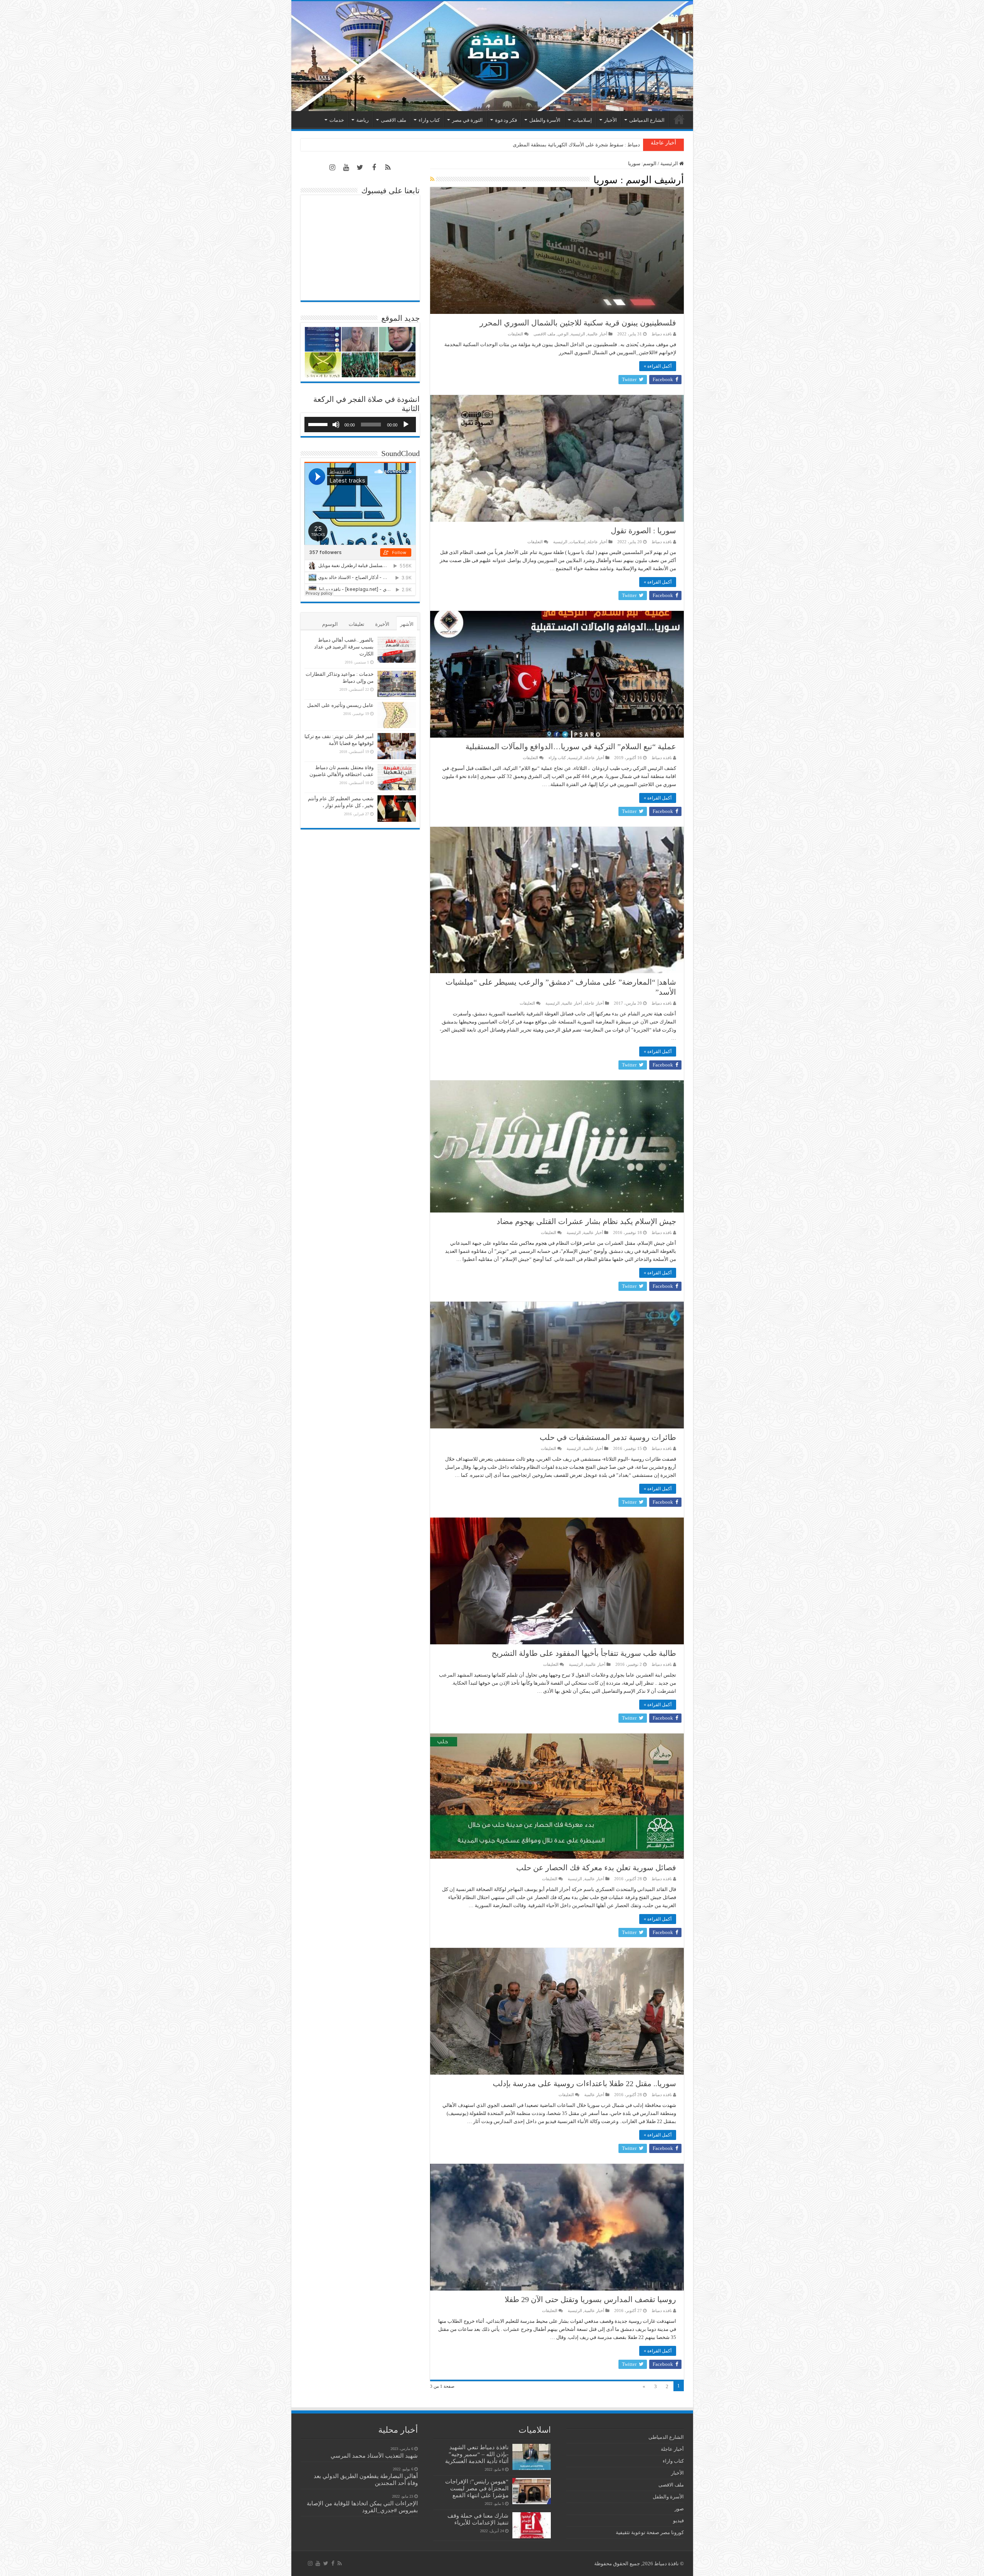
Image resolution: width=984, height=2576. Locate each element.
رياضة (362, 120)
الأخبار (611, 120)
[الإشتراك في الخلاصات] (432, 179)
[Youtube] (346, 168)
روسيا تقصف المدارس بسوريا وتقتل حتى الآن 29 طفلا (590, 2299)
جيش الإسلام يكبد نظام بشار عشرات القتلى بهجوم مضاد (586, 1221)
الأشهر (407, 624)
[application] (360, 425)
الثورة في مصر (467, 120)
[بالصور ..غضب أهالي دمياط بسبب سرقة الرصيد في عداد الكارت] (397, 650)
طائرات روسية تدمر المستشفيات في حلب (608, 1437)
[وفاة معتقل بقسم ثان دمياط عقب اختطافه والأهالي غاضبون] (397, 777)
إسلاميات (582, 120)
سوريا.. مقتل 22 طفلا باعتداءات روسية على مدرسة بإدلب (584, 2083)
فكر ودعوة (506, 120)
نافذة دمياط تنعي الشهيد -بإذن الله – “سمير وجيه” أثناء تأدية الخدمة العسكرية (477, 2454)
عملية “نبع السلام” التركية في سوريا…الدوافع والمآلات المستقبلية (571, 746)
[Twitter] (360, 168)
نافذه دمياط (662, 334)
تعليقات (357, 624)
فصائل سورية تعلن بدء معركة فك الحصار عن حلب (596, 1868)
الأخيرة (382, 624)
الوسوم (330, 624)
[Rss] (388, 168)
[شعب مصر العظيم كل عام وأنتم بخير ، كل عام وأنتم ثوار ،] (397, 808)
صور (679, 2509)
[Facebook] (374, 168)
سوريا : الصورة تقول (643, 531)
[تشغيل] (406, 425)
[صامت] (336, 425)
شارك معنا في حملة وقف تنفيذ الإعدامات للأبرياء (478, 2519)
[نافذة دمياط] (492, 56)
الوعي (563, 334)
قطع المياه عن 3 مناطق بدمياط (608, 145)
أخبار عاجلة (598, 542)
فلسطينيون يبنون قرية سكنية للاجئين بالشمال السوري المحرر (578, 323)
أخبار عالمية (597, 334)
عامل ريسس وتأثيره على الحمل (340, 705)
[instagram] (332, 168)
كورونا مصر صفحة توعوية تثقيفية (650, 2532)
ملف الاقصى (394, 120)
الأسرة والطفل (545, 120)
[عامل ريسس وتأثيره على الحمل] (397, 715)
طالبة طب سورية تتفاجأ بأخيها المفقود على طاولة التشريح (584, 1653)
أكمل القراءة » (658, 366)
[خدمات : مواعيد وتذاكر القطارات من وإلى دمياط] (397, 684)
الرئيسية (679, 119)
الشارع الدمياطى (647, 120)
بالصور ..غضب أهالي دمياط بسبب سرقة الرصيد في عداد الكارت (344, 647)
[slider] (319, 424)
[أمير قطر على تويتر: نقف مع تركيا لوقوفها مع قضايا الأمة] (397, 746)
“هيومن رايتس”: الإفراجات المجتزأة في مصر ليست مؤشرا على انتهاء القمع (477, 2488)
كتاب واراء (429, 120)
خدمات (337, 120)
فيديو (678, 2520)
